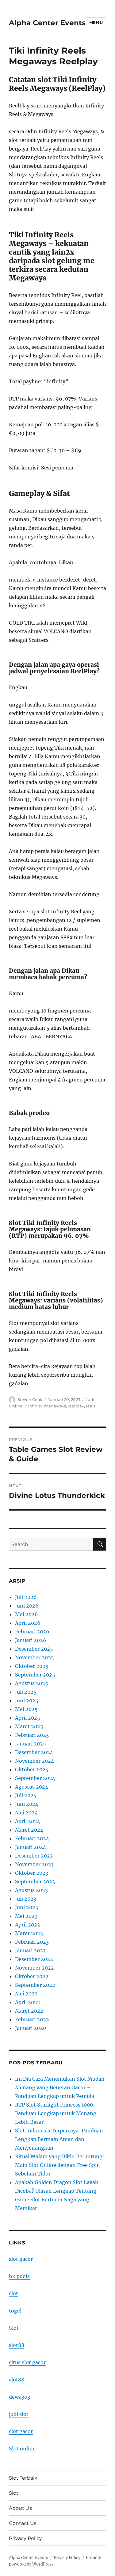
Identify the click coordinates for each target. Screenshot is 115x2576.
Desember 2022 (34, 1959)
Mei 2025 (26, 1709)
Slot (14, 2328)
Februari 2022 (32, 2019)
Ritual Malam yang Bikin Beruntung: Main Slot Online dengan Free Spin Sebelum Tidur (60, 2165)
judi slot (19, 2414)
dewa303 (19, 2397)
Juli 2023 (26, 1899)
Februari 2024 (32, 1838)
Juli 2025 (26, 1692)
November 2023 (34, 1864)
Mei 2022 (26, 1994)
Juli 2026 (26, 1597)
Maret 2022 (29, 2011)
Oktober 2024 (32, 1769)
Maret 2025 (29, 1726)
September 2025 (35, 1675)
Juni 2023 (27, 1907)
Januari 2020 (31, 2028)
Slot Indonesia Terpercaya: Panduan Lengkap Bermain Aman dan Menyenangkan (59, 2139)
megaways (55, 1406)
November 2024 (34, 1761)
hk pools (19, 2276)
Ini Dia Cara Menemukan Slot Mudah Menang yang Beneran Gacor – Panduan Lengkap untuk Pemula (60, 2087)
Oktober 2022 (32, 1976)
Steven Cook (30, 1399)
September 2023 (35, 1882)
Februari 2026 (32, 1632)
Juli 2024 (26, 1795)
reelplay (76, 1406)
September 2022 (35, 1985)
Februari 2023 (32, 1942)
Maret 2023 (29, 1933)
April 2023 (27, 1925)
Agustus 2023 (31, 1890)
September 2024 (35, 1778)
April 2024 (28, 1821)
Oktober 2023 (32, 1873)
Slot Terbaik (23, 2478)
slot (13, 2293)
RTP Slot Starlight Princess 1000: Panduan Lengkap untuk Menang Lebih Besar (56, 2113)
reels (91, 1406)
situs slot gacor (27, 2362)
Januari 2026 (31, 1640)
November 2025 (34, 1657)
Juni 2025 (27, 1701)
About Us (20, 2508)
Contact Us (23, 2523)
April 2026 (28, 1623)
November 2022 (34, 1968)
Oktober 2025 (32, 1666)
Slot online (22, 2449)
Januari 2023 (30, 1950)
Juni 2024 (27, 1804)
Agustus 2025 (32, 1683)
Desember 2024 (34, 1752)
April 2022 (28, 2002)
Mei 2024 (26, 1813)
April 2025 (28, 1718)
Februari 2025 (32, 1735)
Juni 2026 (27, 1606)
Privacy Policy (25, 2538)
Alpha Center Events (47, 23)
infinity (35, 1406)
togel (15, 2311)
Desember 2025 (34, 1649)
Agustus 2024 (32, 1787)
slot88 (17, 2345)
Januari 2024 (31, 1847)
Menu (96, 22)
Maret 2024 (29, 1830)
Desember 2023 (34, 1856)
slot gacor (21, 2259)
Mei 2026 (27, 1614)
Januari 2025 (31, 1744)
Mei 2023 (26, 1916)
